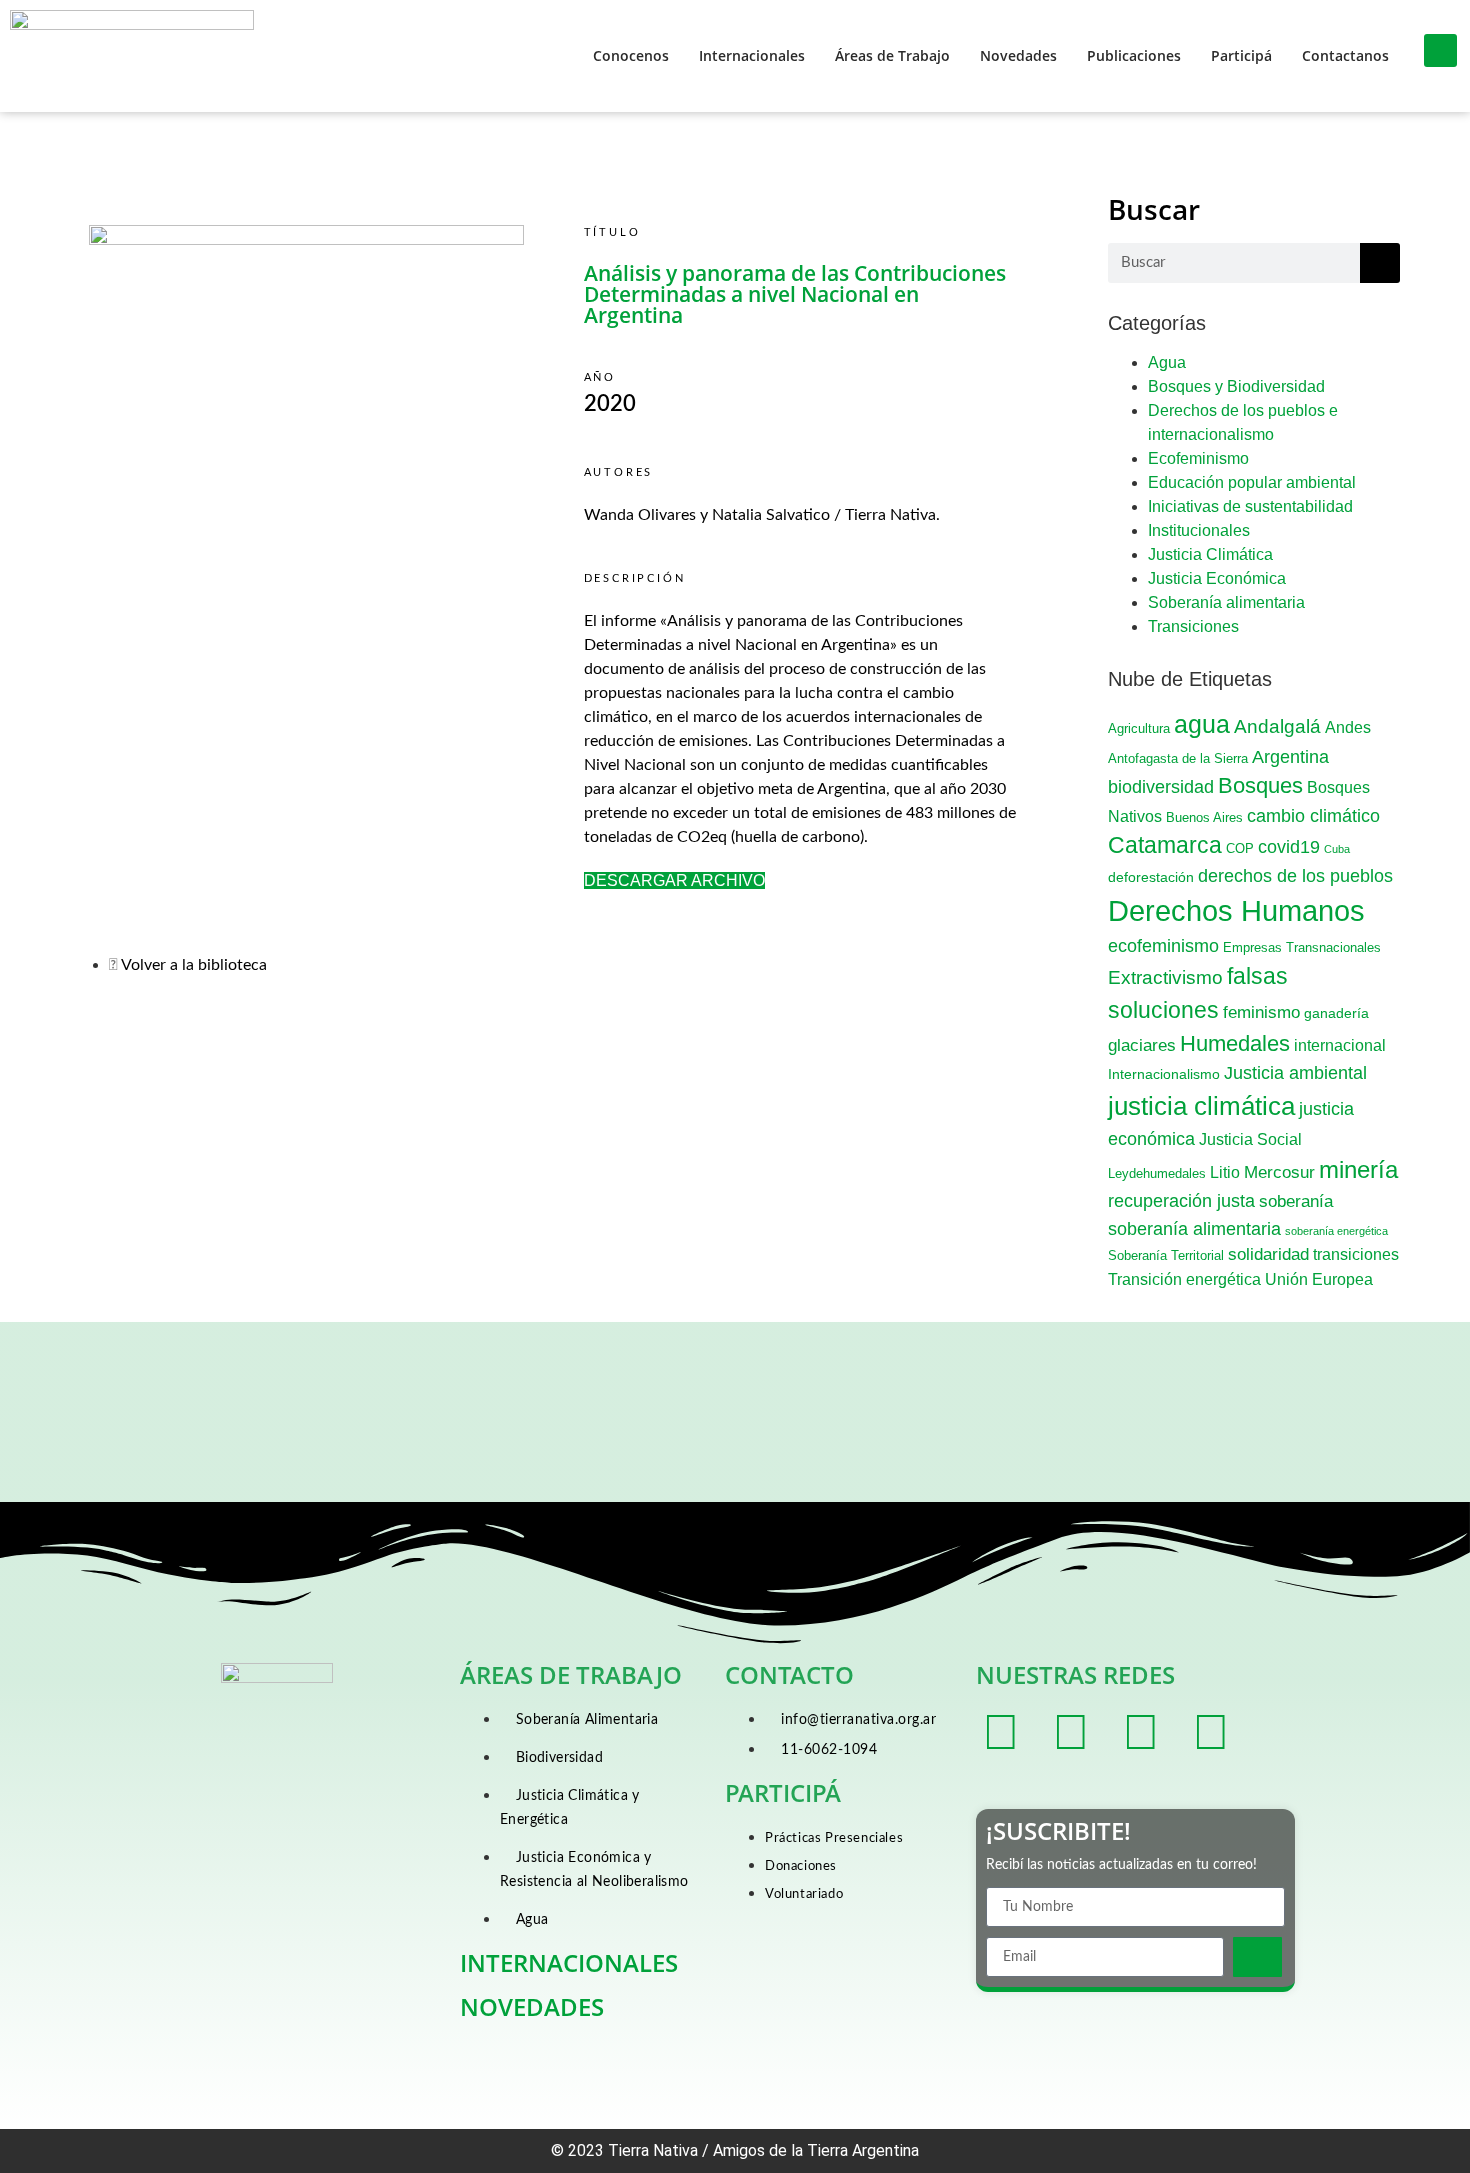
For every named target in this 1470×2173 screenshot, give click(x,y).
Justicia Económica (1217, 578)
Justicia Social (1250, 1139)
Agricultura (1139, 729)
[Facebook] (1001, 1732)
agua (1202, 724)
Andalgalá (1277, 726)
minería (1358, 1170)
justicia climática (1201, 1106)
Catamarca (1165, 845)
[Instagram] (1141, 1732)
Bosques (1260, 785)
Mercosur (1279, 1172)
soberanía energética (1336, 1231)
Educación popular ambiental (1252, 482)
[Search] (1380, 263)
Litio (1225, 1172)
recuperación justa (1181, 1201)
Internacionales (752, 55)
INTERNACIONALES (569, 1962)
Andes (1348, 727)
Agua (1167, 362)
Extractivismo (1165, 977)
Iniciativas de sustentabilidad (1250, 506)
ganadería (1336, 1013)
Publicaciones (1134, 55)
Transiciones (1193, 626)
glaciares (1142, 1045)
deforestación (1151, 877)
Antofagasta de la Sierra (1178, 759)
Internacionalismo (1164, 1074)
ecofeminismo (1163, 946)
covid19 (1289, 847)
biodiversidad (1161, 786)
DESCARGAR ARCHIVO (674, 880)
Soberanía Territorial (1166, 1256)
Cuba (1337, 849)
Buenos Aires (1204, 818)
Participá (1241, 55)
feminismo (1261, 1012)
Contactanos (1345, 55)
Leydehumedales (1157, 1174)
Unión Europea (1319, 1279)
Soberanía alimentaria (1226, 602)
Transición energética (1184, 1279)
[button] (1440, 50)
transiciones (1356, 1254)
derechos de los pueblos (1295, 876)
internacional (1340, 1045)
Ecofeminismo (1198, 458)
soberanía (1296, 1201)
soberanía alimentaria (1194, 1228)
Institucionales (1199, 530)
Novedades (1018, 55)
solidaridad (1268, 1254)
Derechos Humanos (1236, 910)
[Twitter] (1071, 1732)
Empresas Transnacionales (1302, 948)
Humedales (1235, 1043)
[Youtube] (1211, 1732)
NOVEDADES (532, 2006)
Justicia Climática (1210, 554)
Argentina (1290, 757)
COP (1240, 849)
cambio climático (1313, 816)
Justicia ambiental (1295, 1073)
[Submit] (1257, 1957)
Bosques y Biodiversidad (1236, 386)
